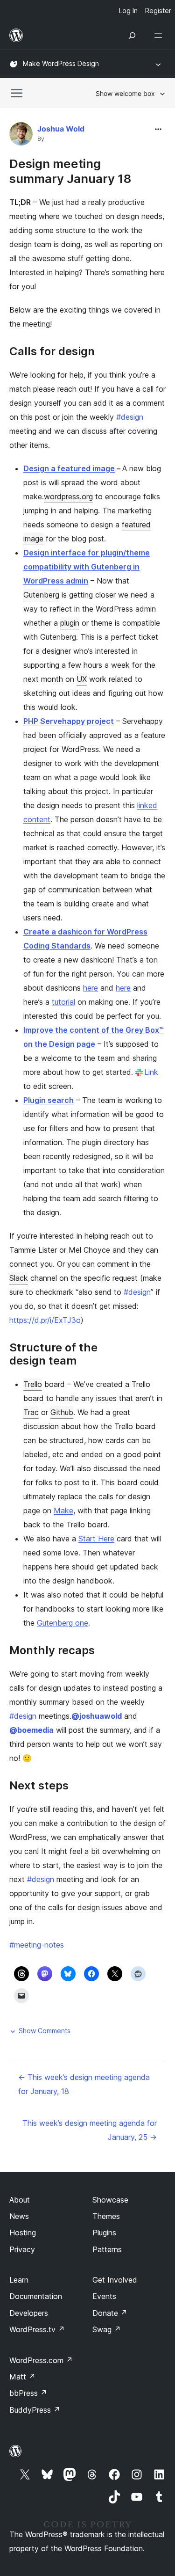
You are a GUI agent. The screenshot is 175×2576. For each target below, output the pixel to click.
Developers (29, 2313)
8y (41, 139)
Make (63, 1511)
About (20, 2200)
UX (82, 679)
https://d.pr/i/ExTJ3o (45, 1320)
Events (104, 2296)
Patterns (107, 2249)
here (91, 988)
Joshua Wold (61, 129)
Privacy (22, 2249)
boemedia (31, 1730)
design (130, 417)
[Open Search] (132, 36)
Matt (22, 2377)
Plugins (104, 2233)
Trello (33, 1384)
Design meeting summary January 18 (70, 171)
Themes (106, 2216)
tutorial (63, 1002)
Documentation (36, 2296)
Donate (110, 2313)
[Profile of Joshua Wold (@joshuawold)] (21, 136)
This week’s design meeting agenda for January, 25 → (90, 2130)
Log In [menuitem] (128, 11)
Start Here (96, 1539)
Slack (19, 1278)
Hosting (23, 2233)
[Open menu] (160, 36)
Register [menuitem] (158, 11)
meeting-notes (37, 1945)
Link (151, 1072)
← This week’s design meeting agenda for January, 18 (84, 2084)
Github (62, 1412)
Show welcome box (125, 93)
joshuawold (97, 1716)
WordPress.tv (37, 2329)
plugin (70, 623)
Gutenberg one (63, 1623)
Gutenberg (41, 595)
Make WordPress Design (61, 63)
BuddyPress (35, 2410)
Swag (107, 2329)
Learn (19, 2280)
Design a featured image (69, 468)
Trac (31, 1412)
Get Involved (115, 2280)
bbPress (28, 2393)
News (19, 2216)
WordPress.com (41, 2360)
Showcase (110, 2200)
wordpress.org (68, 496)
